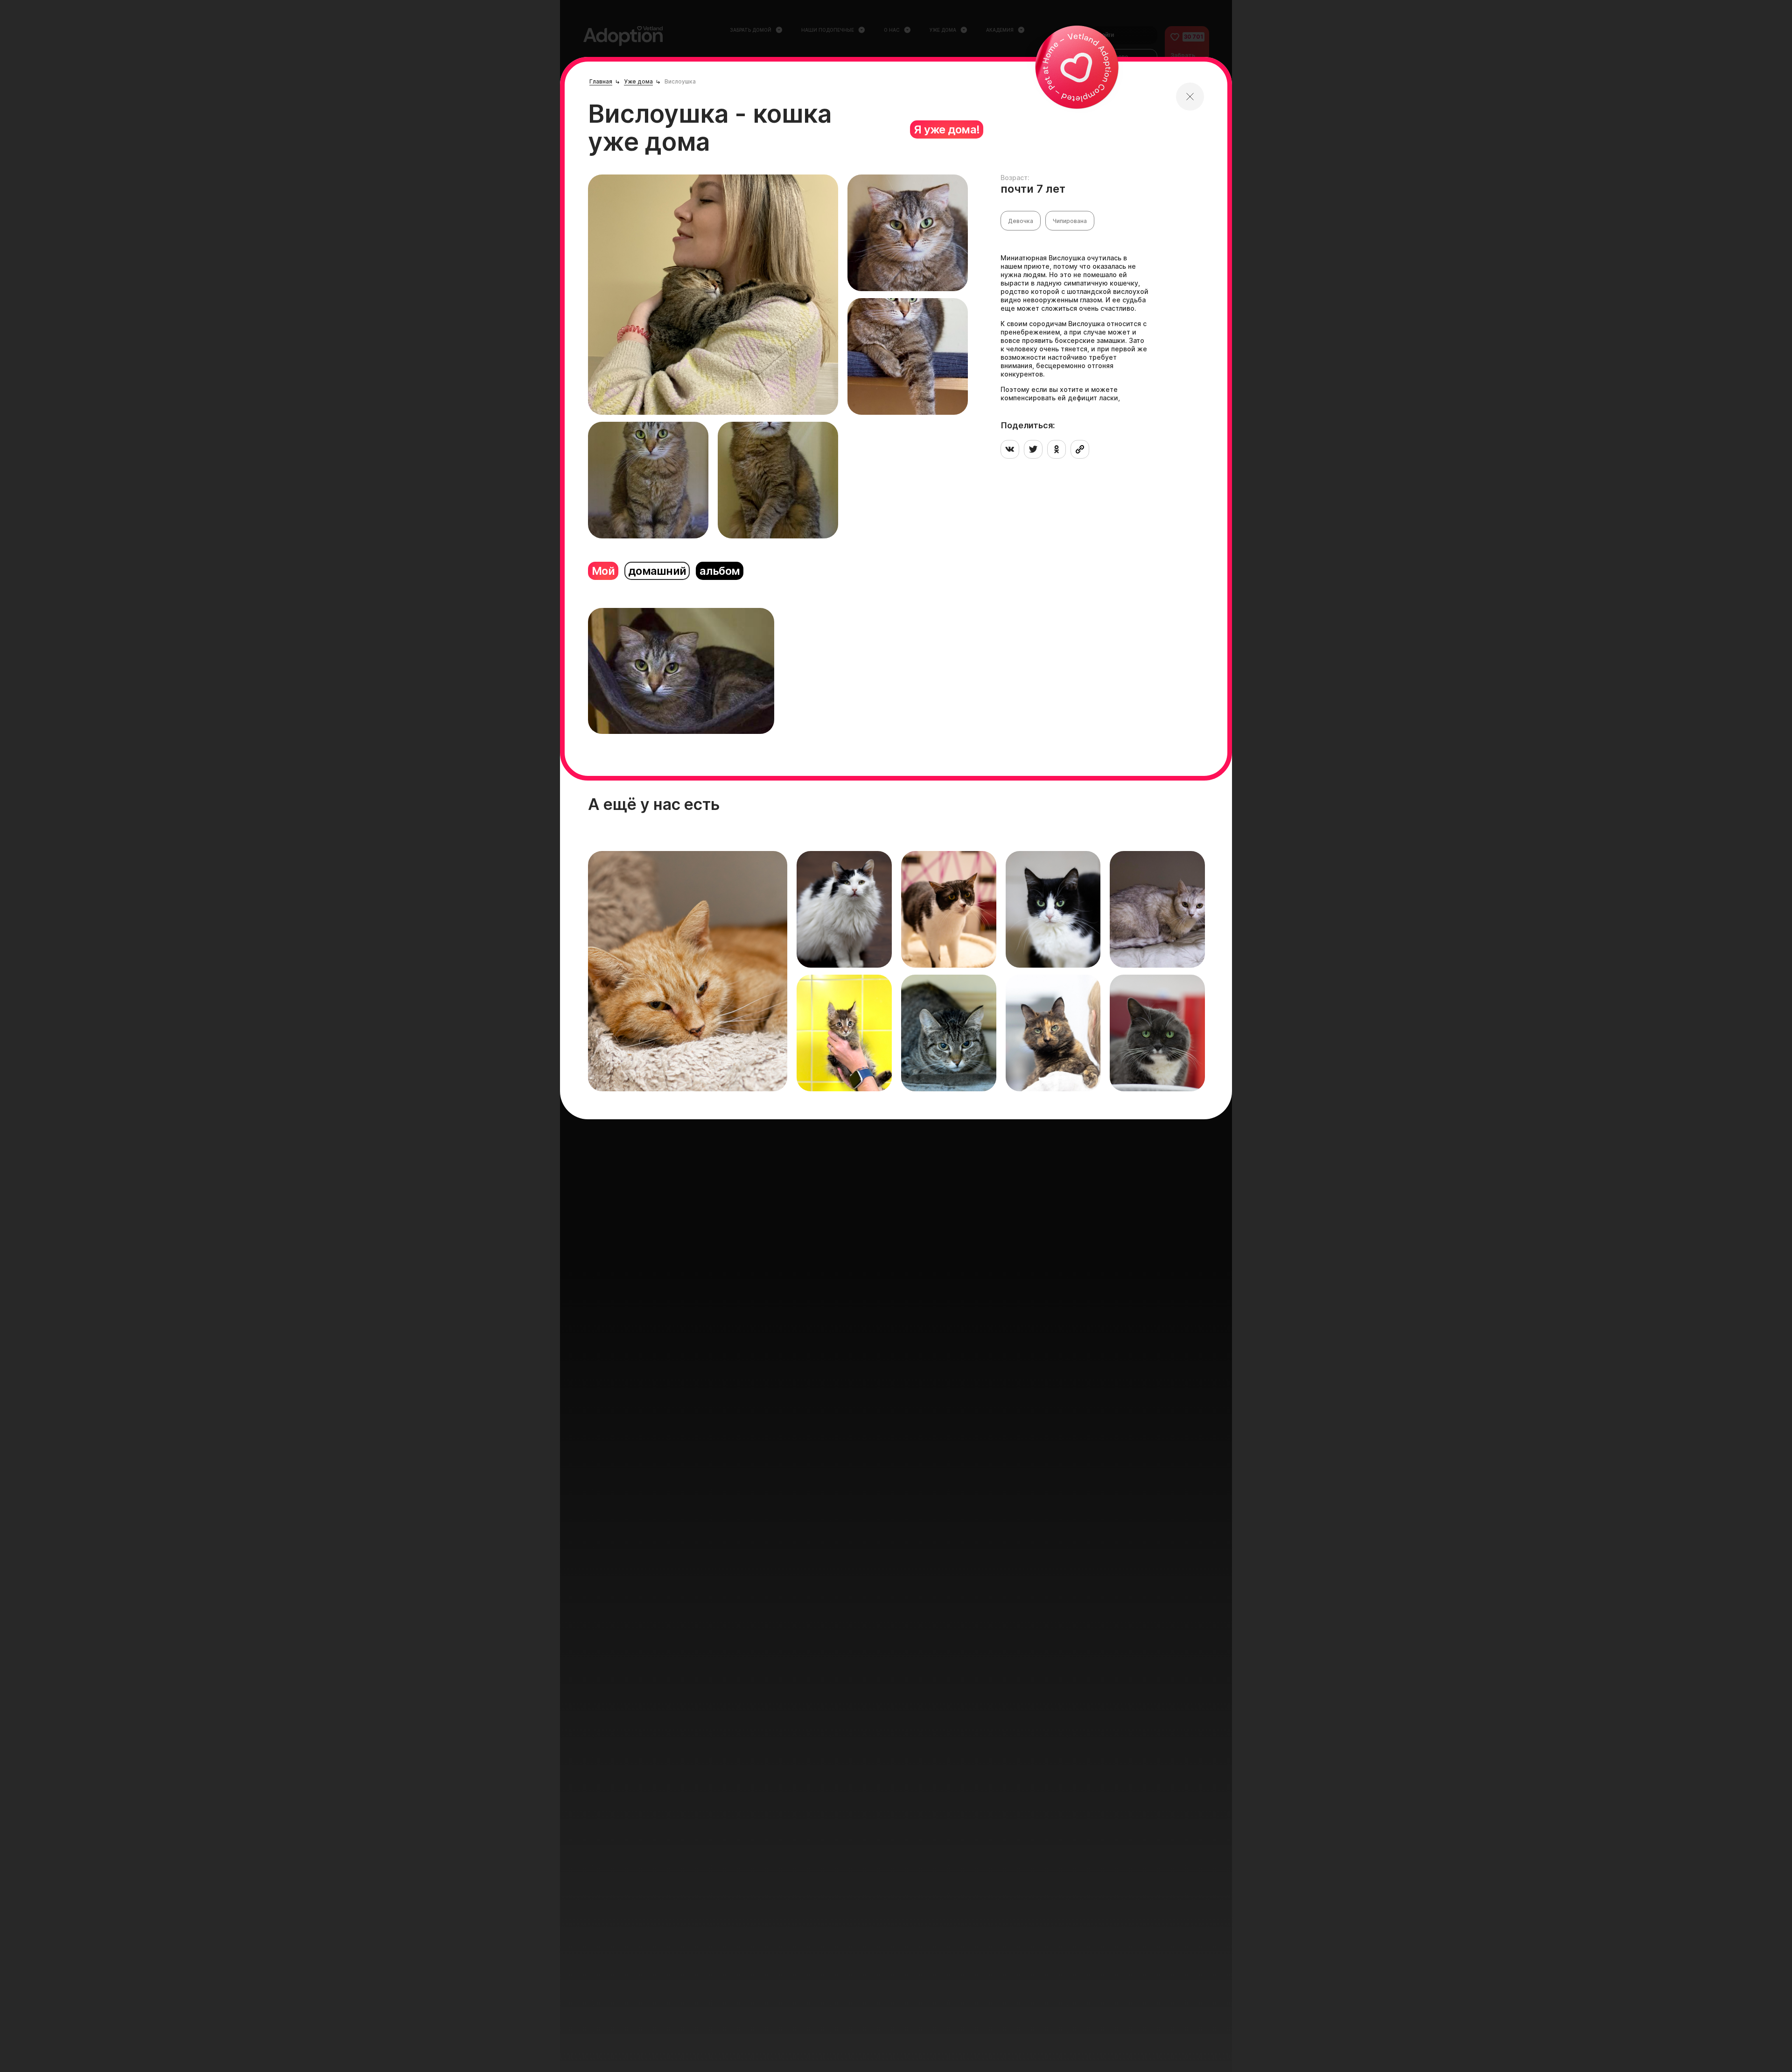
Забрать (622, 1068)
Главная (601, 81)
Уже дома (638, 81)
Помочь (667, 1068)
